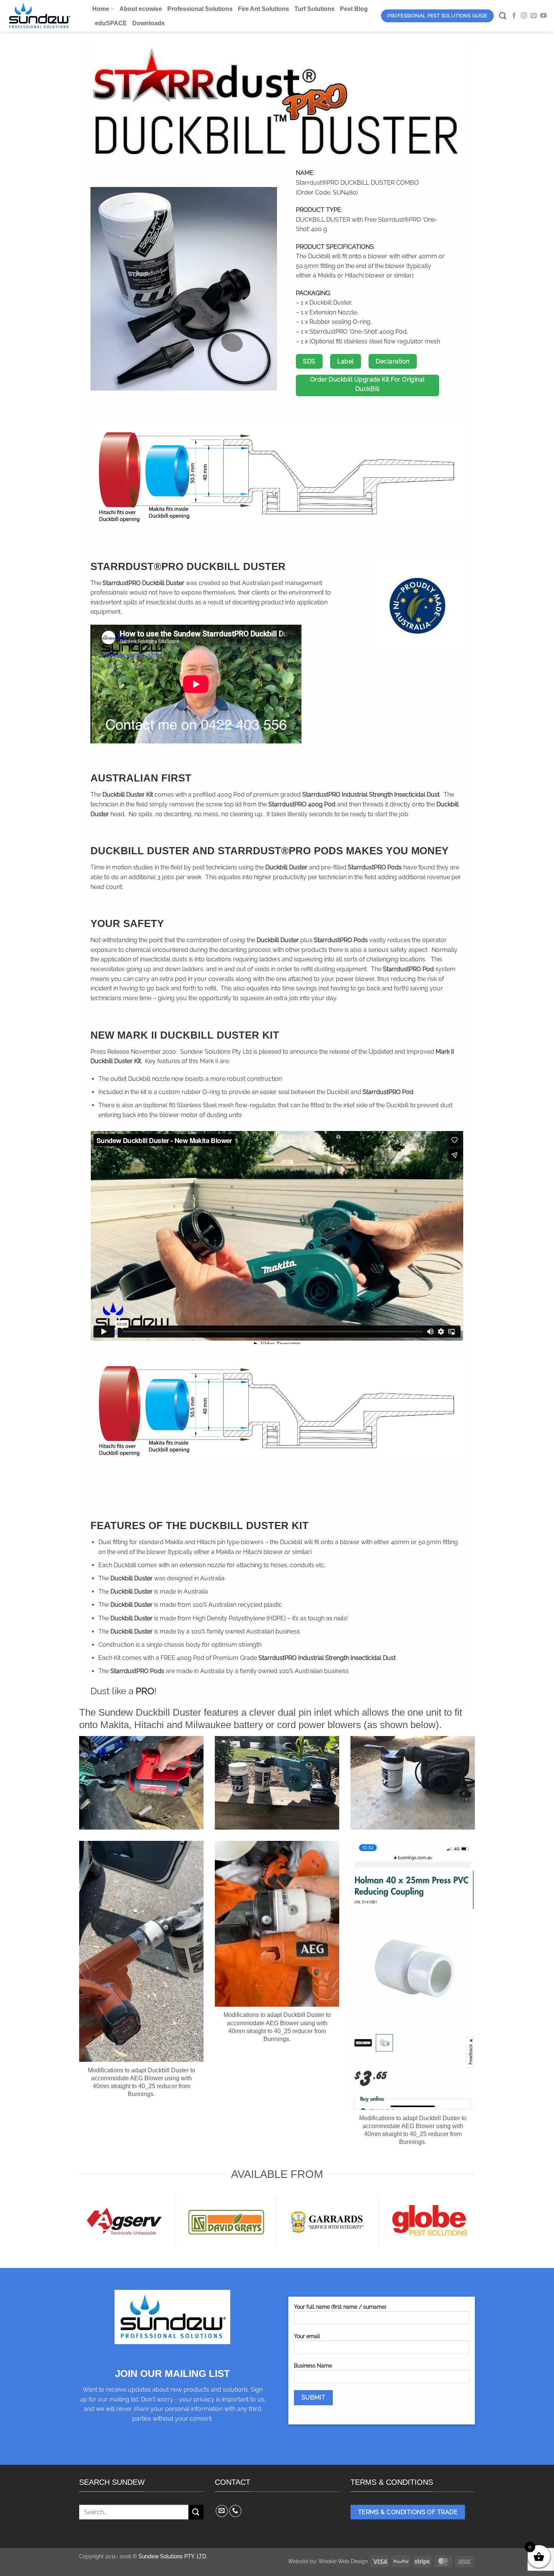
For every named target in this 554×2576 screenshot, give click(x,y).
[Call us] (235, 2511)
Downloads (148, 23)
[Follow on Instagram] (524, 16)
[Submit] (196, 2512)
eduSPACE (111, 23)
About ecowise (141, 9)
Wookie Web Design (343, 2561)
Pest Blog (354, 9)
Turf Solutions (314, 9)
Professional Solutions (200, 9)
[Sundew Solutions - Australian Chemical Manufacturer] (43, 16)
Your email (307, 2336)
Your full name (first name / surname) (340, 2307)
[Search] (503, 16)
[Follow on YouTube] (543, 16)
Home (101, 9)
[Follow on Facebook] (514, 16)
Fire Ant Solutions (263, 9)
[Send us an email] (534, 16)
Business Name (313, 2365)
